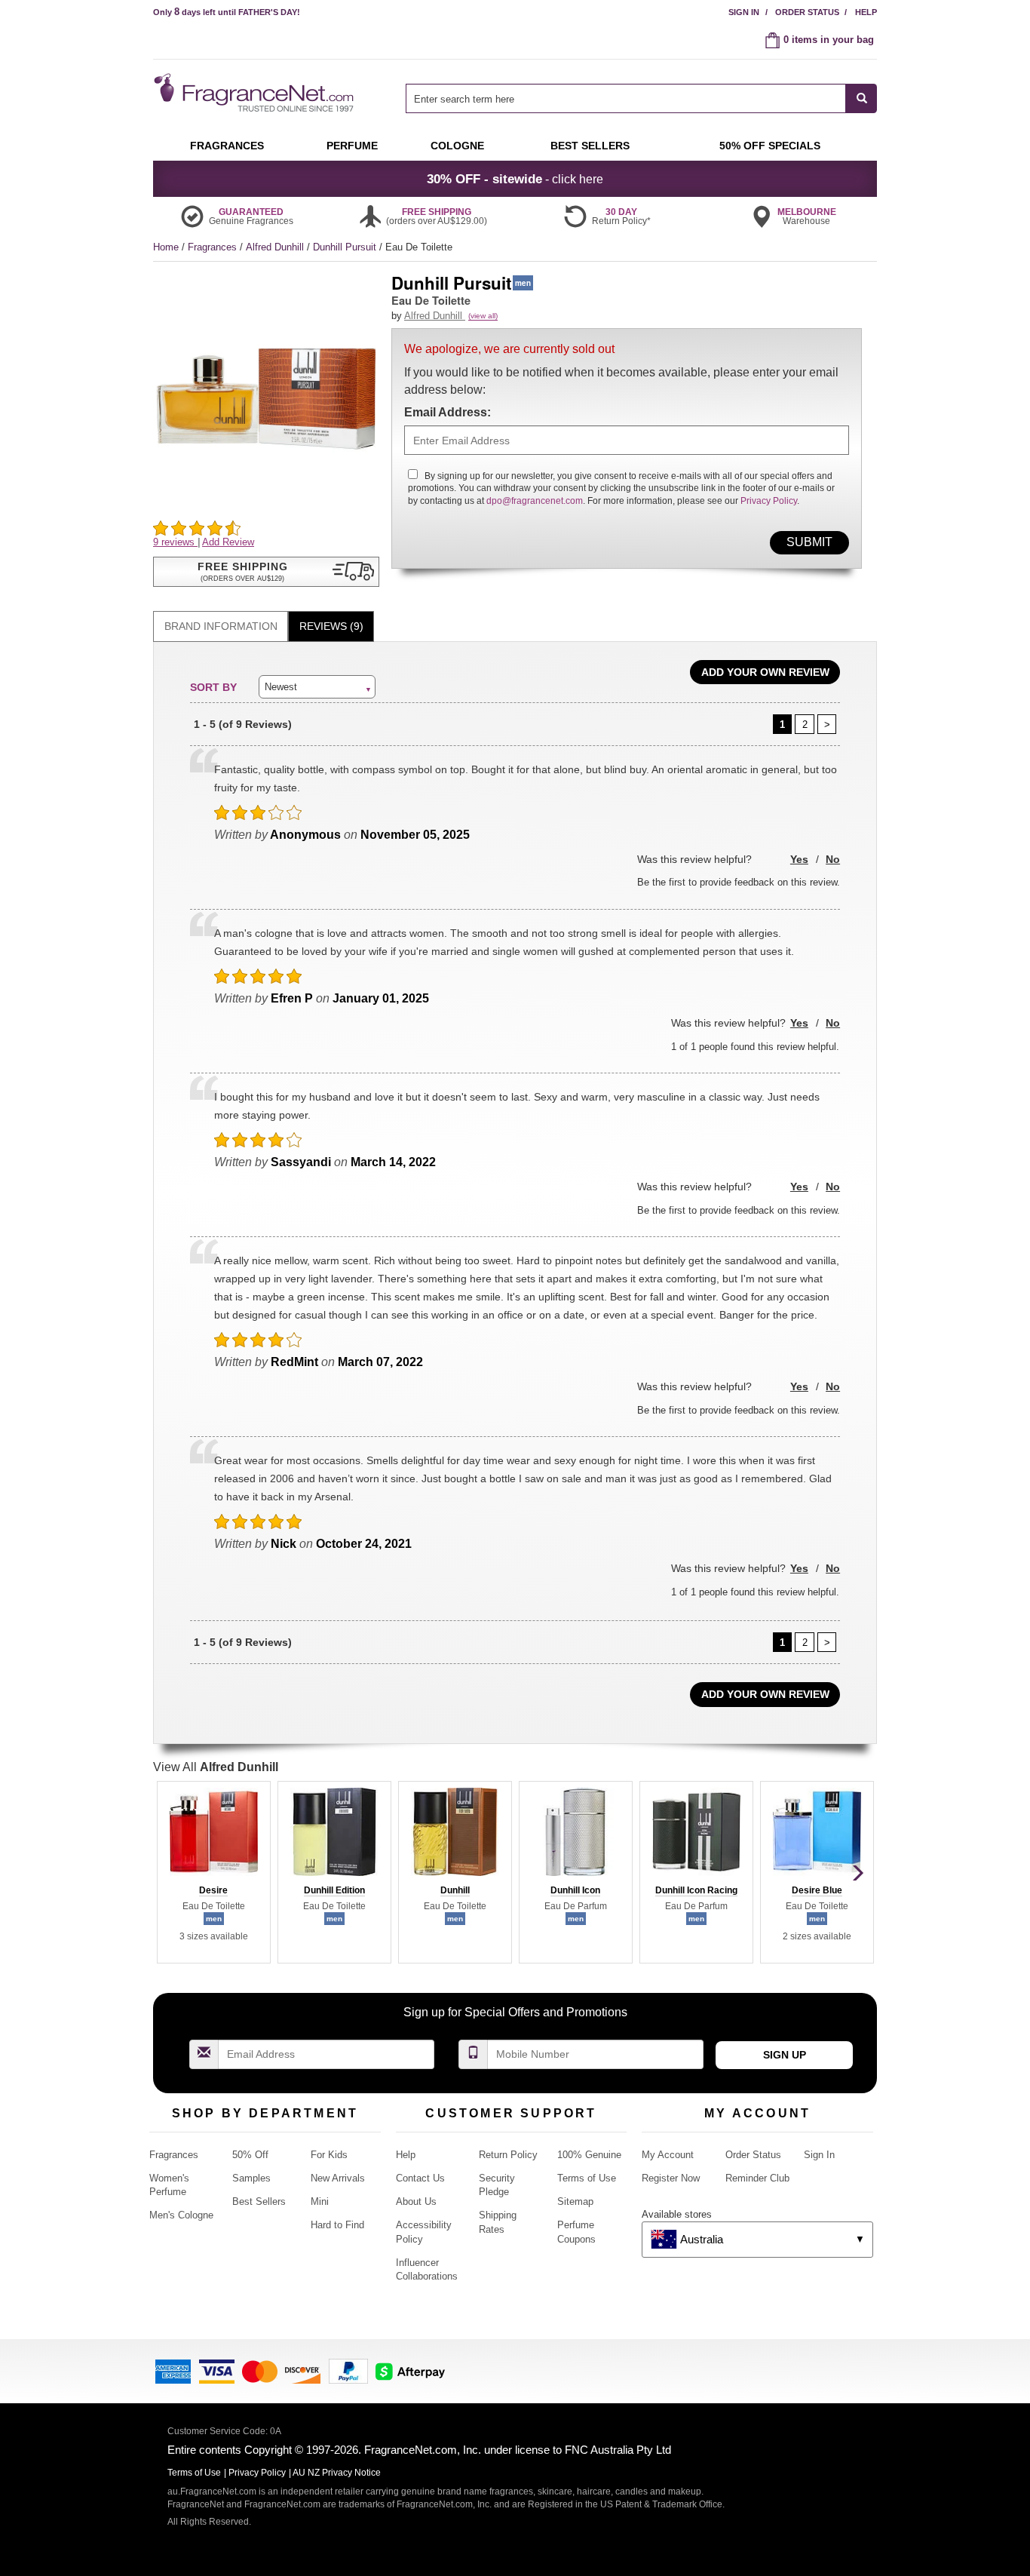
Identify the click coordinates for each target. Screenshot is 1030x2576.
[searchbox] (626, 98)
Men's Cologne (181, 2215)
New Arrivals (338, 2178)
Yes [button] (799, 859)
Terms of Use (587, 2178)
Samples (251, 2178)
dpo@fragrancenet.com (535, 501)
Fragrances (214, 247)
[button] (266, 572)
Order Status (807, 12)
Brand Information (221, 626)
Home (166, 247)
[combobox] (641, 98)
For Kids (329, 2155)
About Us (416, 2201)
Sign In (744, 12)
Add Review (228, 542)
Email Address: (448, 412)
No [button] (833, 859)
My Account (668, 2155)
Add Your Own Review (765, 672)
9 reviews (175, 542)
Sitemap (575, 2201)
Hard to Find (337, 2225)
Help (866, 12)
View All (216, 1767)
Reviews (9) (331, 626)
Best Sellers (259, 2201)
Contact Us (420, 2178)
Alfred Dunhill (276, 247)
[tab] (221, 626)
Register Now (671, 2178)
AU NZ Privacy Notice (337, 2473)
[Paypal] (348, 2370)
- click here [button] (515, 179)
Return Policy (508, 2155)
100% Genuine (589, 2155)
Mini (320, 2201)
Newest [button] (281, 687)
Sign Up (785, 2055)
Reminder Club (757, 2178)
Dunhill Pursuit (346, 247)
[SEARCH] (861, 98)
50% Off (250, 2155)
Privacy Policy (769, 501)
